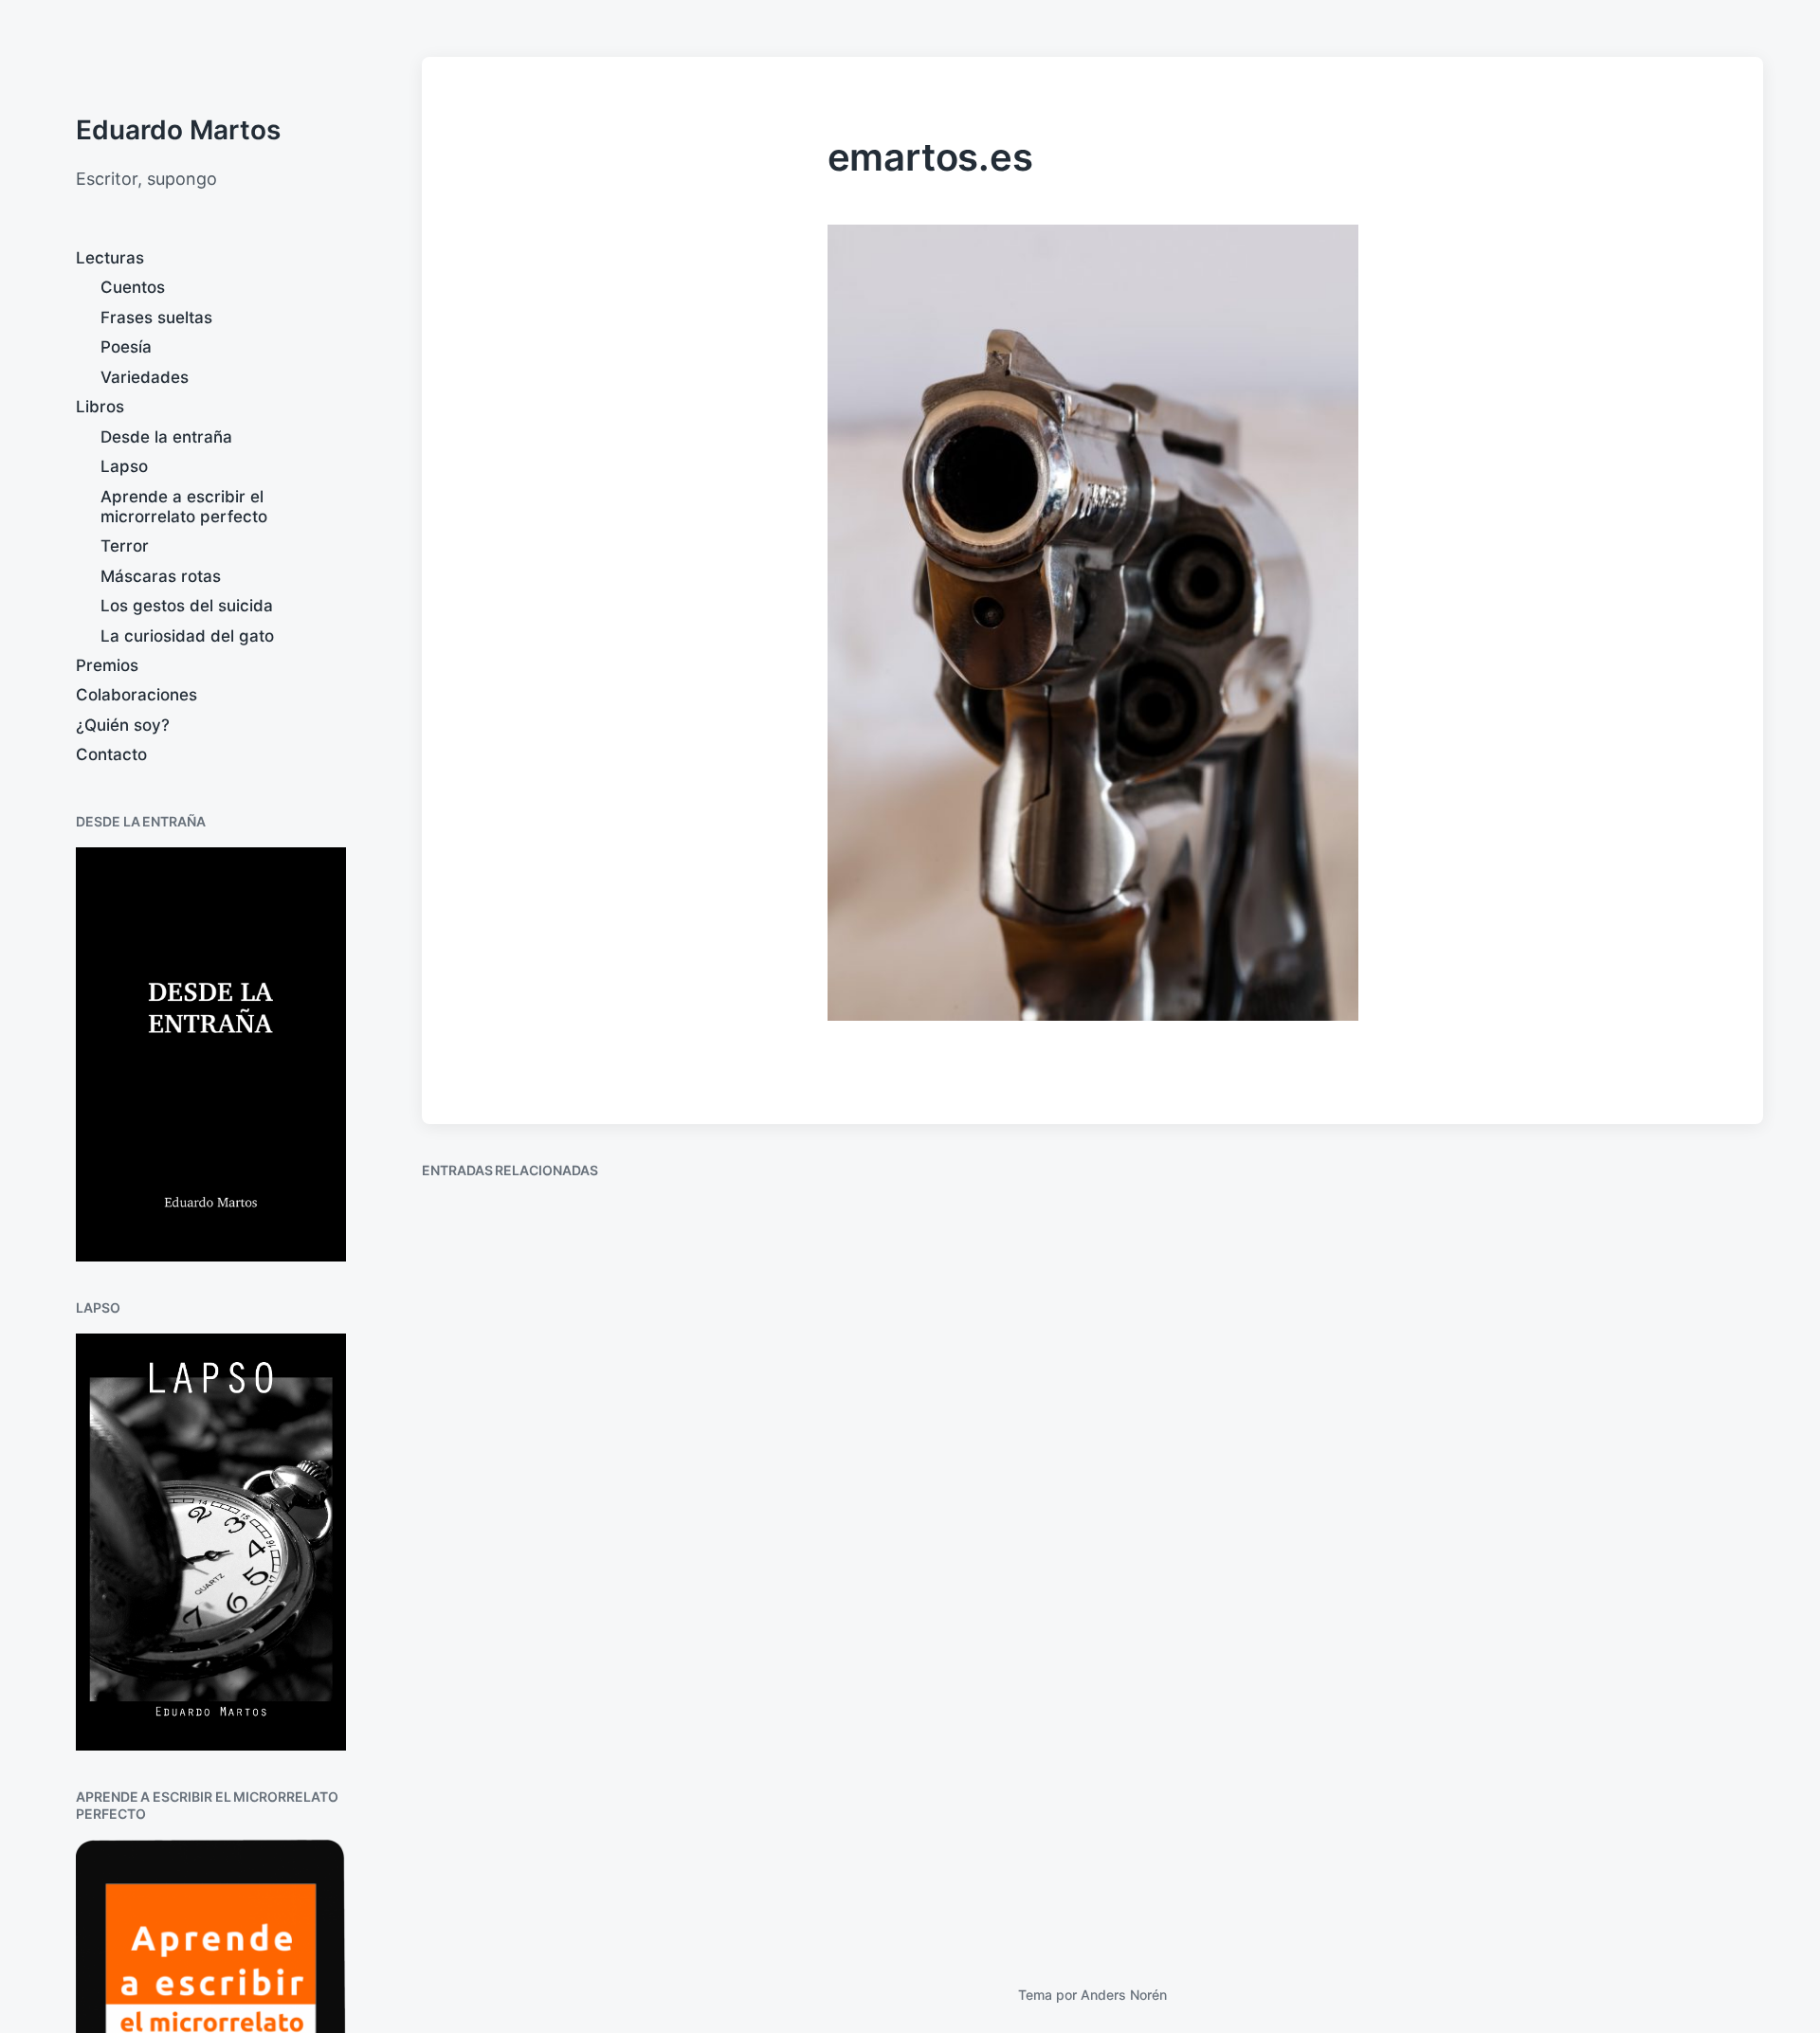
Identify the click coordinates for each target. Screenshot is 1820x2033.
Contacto (111, 754)
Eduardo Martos (178, 130)
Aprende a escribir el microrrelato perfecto (184, 507)
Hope (465, 1881)
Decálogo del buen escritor (908, 1405)
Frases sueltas (156, 318)
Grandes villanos (1206, 1421)
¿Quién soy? (123, 725)
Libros (100, 407)
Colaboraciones (136, 695)
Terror (125, 546)
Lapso (124, 466)
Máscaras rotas (161, 576)
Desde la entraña (166, 437)
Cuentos (133, 287)
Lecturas (110, 258)
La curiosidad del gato (187, 636)
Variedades (145, 377)
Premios (107, 665)
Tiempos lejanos (1549, 1402)
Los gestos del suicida (187, 606)
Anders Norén (1124, 1995)
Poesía (126, 347)
